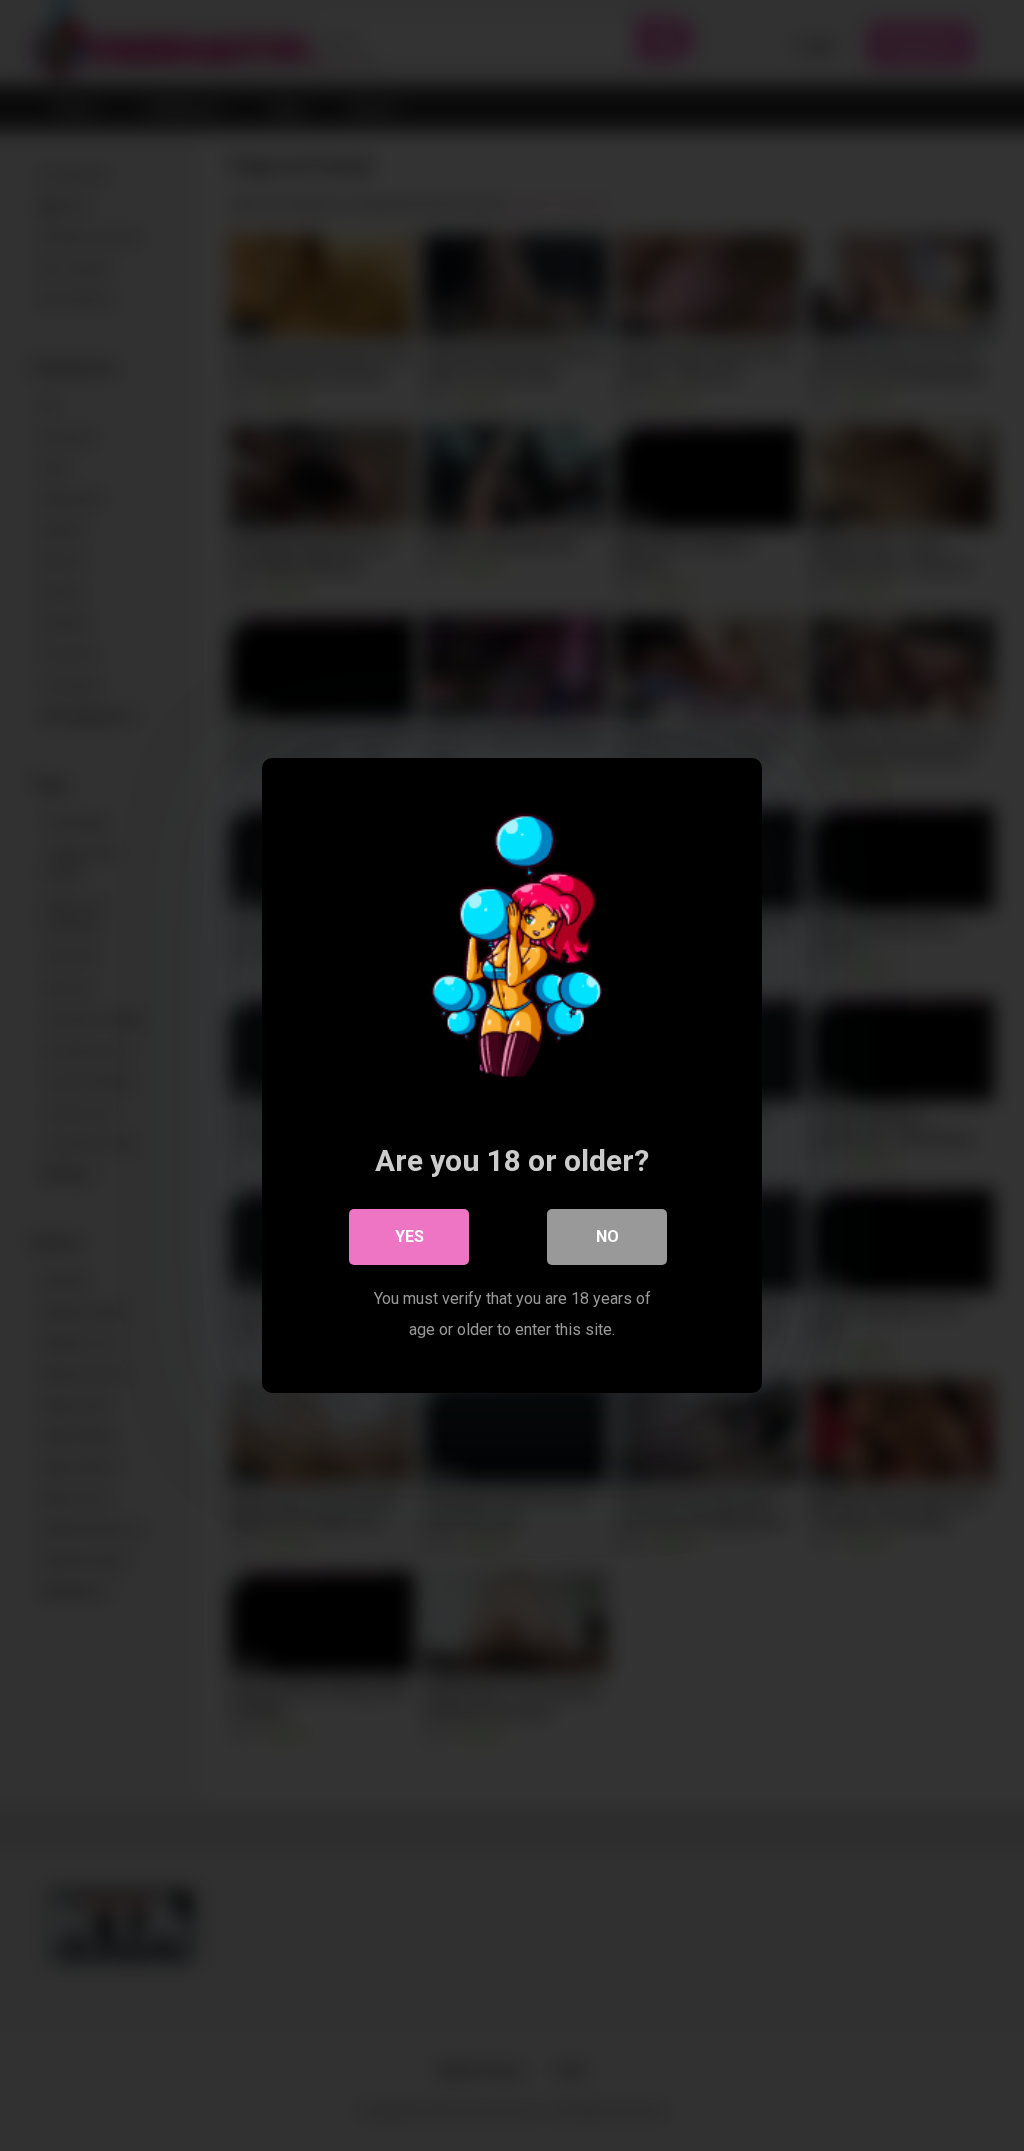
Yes (409, 1236)
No (607, 1236)
